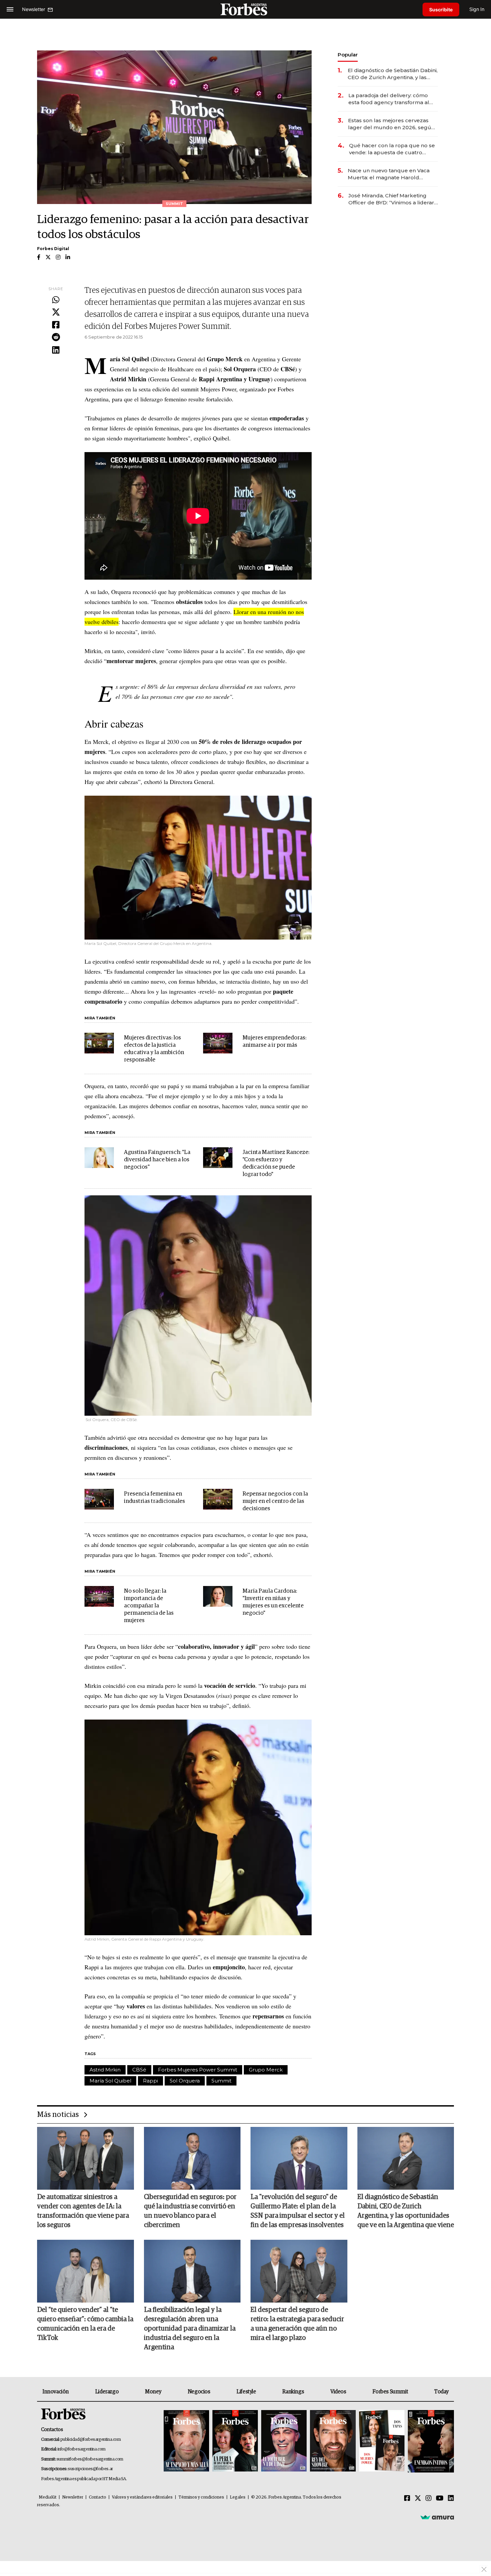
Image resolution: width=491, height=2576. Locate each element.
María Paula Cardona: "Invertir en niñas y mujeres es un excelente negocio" (273, 1602)
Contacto (98, 2497)
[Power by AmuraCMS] (437, 2517)
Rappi (150, 2081)
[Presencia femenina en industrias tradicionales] (99, 1499)
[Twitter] (56, 313)
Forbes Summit (390, 2392)
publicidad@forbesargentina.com (91, 2440)
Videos (338, 2392)
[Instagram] (429, 2499)
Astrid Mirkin (105, 2070)
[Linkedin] (56, 350)
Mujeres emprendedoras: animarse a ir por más (274, 1042)
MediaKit (48, 2497)
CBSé (139, 2070)
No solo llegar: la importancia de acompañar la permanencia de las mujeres (149, 1606)
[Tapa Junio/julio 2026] (186, 2441)
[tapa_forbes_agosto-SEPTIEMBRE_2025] (430, 2441)
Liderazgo (107, 2392)
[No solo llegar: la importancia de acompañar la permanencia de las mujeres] (99, 1596)
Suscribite (441, 10)
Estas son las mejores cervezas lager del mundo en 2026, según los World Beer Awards (391, 124)
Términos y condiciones (201, 2497)
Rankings (293, 2392)
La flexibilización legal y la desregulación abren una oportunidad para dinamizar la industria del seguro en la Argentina (190, 2329)
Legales (238, 2497)
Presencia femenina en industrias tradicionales (154, 1498)
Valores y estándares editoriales (142, 2497)
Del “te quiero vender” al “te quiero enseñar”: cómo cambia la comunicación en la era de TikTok (85, 2324)
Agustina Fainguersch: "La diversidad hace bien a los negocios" (157, 1160)
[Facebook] (56, 325)
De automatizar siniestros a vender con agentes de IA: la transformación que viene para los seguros (83, 2211)
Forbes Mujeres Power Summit (198, 2070)
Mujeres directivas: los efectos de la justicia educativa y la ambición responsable (154, 1049)
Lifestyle (246, 2392)
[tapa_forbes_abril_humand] (235, 2441)
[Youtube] (440, 2499)
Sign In (477, 9)
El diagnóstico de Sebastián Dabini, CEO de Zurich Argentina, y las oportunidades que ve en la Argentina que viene (393, 74)
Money (153, 2392)
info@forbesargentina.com (81, 2449)
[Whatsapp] (56, 300)
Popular (348, 55)
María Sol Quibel (110, 2081)
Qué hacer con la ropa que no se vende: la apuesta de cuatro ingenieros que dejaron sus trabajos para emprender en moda (392, 149)
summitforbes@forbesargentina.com (90, 2459)
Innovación (56, 2392)
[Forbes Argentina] (246, 9)
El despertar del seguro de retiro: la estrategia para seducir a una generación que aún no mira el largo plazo (297, 2324)
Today (441, 2392)
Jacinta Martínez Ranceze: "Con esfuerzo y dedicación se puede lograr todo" (276, 1163)
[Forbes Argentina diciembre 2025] (333, 2441)
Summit (221, 2081)
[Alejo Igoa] (284, 2441)
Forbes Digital (53, 249)
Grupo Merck (266, 2070)
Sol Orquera (185, 2081)
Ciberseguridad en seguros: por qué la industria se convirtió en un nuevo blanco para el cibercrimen (190, 2211)
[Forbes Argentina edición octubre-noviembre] (382, 2441)
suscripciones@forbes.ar (90, 2469)
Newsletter (73, 2497)
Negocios (199, 2392)
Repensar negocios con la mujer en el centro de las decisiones (275, 1501)
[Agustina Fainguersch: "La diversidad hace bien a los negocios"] (99, 1158)
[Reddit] (56, 338)
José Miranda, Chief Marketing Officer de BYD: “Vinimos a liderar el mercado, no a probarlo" (391, 199)
